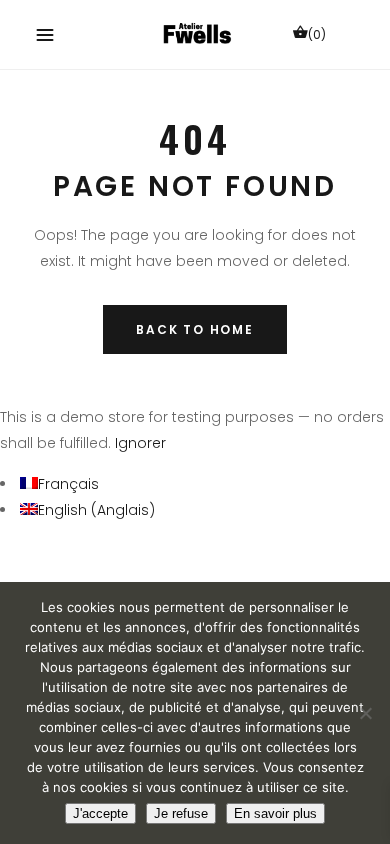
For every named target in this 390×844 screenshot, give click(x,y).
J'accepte (100, 813)
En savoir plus (275, 813)
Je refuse (181, 813)
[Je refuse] (365, 713)
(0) (317, 34)
